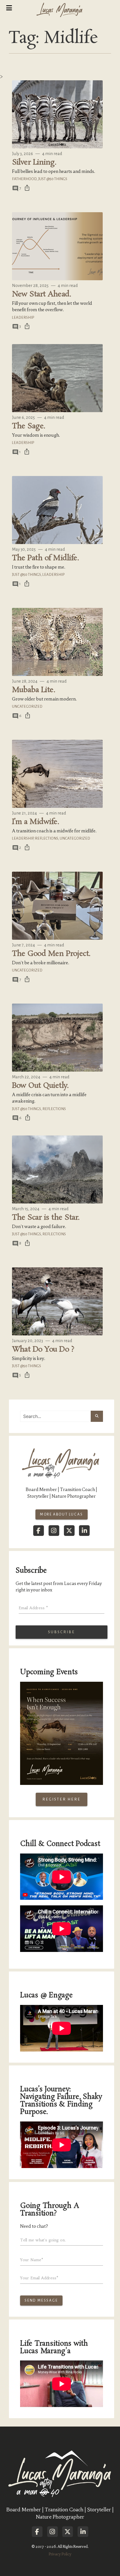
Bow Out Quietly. (40, 1086)
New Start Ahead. (42, 294)
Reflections (46, 838)
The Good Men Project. (51, 954)
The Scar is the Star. (46, 1218)
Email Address (33, 1608)
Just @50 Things (53, 179)
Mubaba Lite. (34, 690)
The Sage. (29, 426)
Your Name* (32, 2260)
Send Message (41, 2300)
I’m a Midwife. (36, 822)
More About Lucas (62, 1514)
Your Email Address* (39, 2278)
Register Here (62, 1799)
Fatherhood (24, 179)
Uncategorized (27, 706)
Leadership (23, 317)
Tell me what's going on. (43, 2240)
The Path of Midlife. (45, 558)
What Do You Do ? (43, 1349)
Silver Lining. (34, 162)
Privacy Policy (60, 2554)
